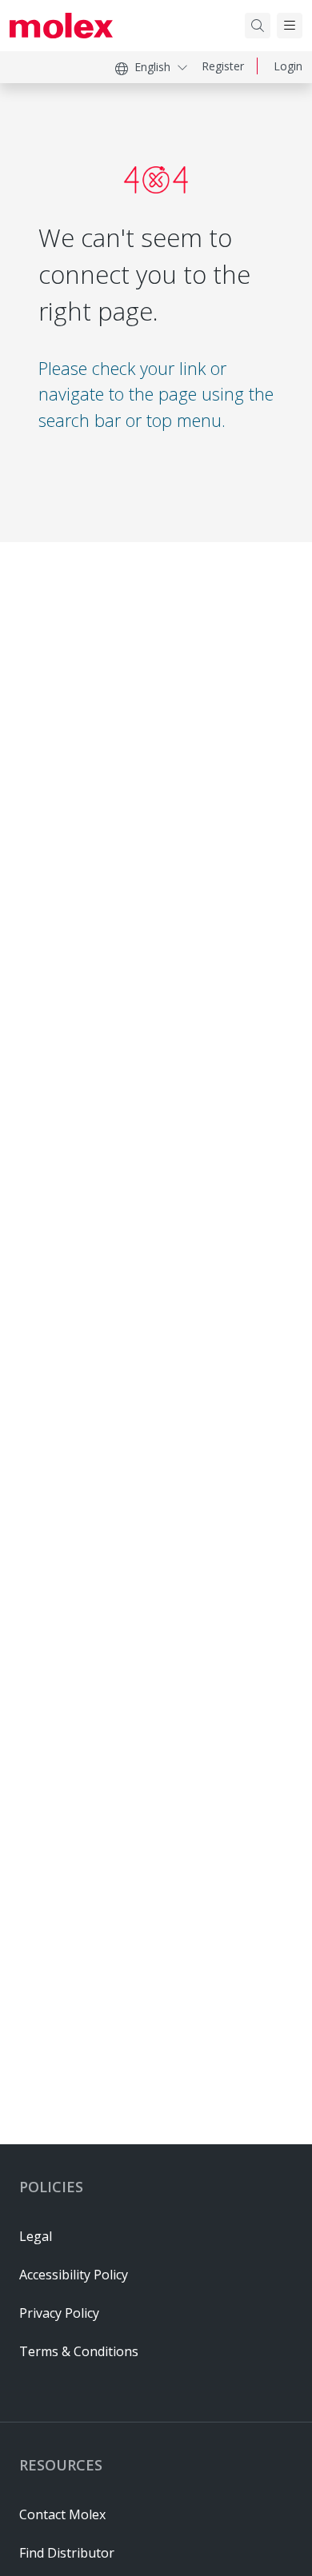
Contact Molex (62, 2514)
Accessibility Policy (74, 2275)
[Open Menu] (290, 26)
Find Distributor (67, 2553)
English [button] (152, 67)
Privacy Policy (59, 2313)
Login (288, 66)
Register (223, 66)
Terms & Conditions (79, 2351)
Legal (36, 2236)
